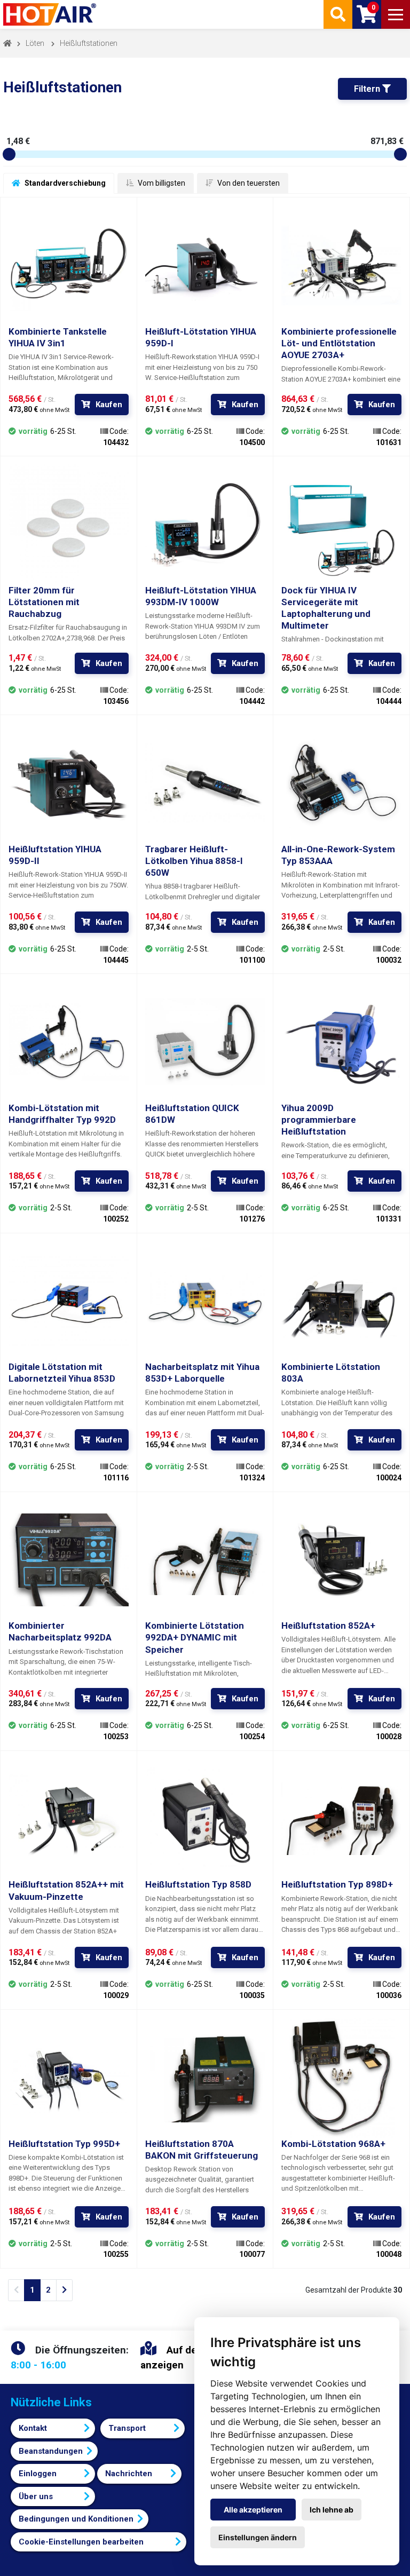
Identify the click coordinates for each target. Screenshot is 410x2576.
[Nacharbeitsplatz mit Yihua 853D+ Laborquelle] (205, 1301)
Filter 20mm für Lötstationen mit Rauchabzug (44, 602)
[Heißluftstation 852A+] (341, 1560)
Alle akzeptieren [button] (253, 2510)
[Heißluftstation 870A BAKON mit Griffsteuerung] (205, 2078)
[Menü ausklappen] (396, 14)
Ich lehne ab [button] (332, 2510)
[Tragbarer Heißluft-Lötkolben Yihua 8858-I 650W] (205, 783)
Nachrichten (129, 2474)
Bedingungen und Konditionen (76, 2519)
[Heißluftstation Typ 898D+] (341, 1819)
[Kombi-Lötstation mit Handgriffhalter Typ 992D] (69, 1042)
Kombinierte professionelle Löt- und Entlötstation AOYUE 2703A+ (339, 343)
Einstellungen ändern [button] (258, 2537)
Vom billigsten (161, 183)
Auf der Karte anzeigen (184, 2358)
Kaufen (109, 405)
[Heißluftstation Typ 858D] (205, 1819)
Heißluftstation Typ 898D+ (337, 1884)
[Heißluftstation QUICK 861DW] (205, 1042)
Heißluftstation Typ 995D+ (64, 2144)
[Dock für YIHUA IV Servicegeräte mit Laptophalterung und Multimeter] (341, 524)
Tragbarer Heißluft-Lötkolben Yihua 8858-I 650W (194, 861)
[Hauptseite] (51, 14)
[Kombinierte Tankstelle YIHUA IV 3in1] (69, 265)
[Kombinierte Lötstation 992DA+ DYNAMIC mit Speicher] (205, 1560)
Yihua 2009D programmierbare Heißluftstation (319, 1120)
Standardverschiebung (64, 183)
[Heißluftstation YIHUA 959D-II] (69, 783)
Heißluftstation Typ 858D (198, 1884)
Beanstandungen (51, 2451)
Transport (127, 2428)
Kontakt (33, 2428)
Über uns (36, 2496)
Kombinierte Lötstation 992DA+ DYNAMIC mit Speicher (195, 1637)
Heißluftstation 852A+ (328, 1626)
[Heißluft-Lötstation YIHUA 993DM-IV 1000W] (205, 524)
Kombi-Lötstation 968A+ (333, 2144)
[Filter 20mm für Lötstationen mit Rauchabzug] (69, 524)
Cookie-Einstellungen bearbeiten (81, 2542)
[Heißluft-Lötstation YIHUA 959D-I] (205, 265)
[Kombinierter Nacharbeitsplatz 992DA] (69, 1560)
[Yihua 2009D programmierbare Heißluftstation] (341, 1042)
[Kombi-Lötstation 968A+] (341, 2078)
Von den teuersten (248, 183)
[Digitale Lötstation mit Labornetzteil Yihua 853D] (69, 1301)
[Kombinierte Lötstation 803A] (341, 1301)
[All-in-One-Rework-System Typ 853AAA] (341, 783)
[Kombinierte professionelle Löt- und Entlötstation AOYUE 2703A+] (341, 265)
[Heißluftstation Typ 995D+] (69, 2078)
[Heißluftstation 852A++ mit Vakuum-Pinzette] (69, 1819)
